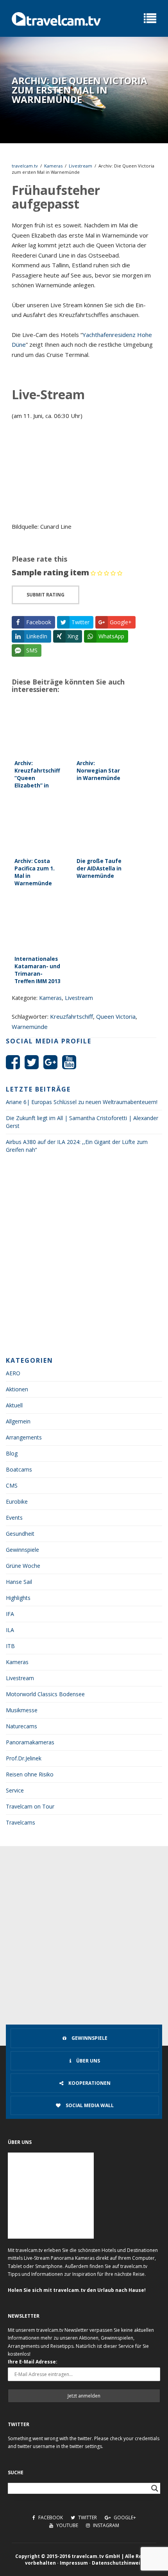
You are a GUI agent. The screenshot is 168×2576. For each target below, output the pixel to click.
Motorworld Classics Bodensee (45, 1694)
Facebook (50, 2517)
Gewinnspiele (22, 1550)
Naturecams (21, 1726)
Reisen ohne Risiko (30, 1774)
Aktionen (17, 1389)
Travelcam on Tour (30, 1806)
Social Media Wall (89, 2105)
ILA (10, 1630)
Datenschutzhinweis (117, 2563)
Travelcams (21, 1822)
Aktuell (14, 1405)
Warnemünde (30, 1027)
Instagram (105, 2525)
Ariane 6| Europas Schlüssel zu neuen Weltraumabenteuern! (82, 1102)
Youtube (67, 2525)
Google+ (124, 2517)
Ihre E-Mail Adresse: (33, 2362)
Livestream (80, 166)
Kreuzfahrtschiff (71, 1016)
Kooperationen (89, 2083)
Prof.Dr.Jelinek (24, 1758)
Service (15, 1790)
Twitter (87, 2517)
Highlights (18, 1598)
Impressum (74, 2563)
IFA (10, 1614)
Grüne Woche (23, 1566)
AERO (13, 1373)
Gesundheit (20, 1534)
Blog (12, 1453)
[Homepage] (56, 18)
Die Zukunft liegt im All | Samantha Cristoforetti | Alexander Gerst (82, 1122)
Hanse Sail (19, 1582)
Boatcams (19, 1469)
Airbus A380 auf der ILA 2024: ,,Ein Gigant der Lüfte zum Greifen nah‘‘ (77, 1146)
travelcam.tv (25, 166)
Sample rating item (50, 572)
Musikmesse (22, 1710)
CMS (12, 1485)
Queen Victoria (116, 1016)
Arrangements (24, 1437)
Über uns (88, 2061)
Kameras (53, 166)
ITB (10, 1646)
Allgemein (18, 1421)
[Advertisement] (84, 1257)
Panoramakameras (30, 1742)
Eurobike (17, 1501)
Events (14, 1518)
